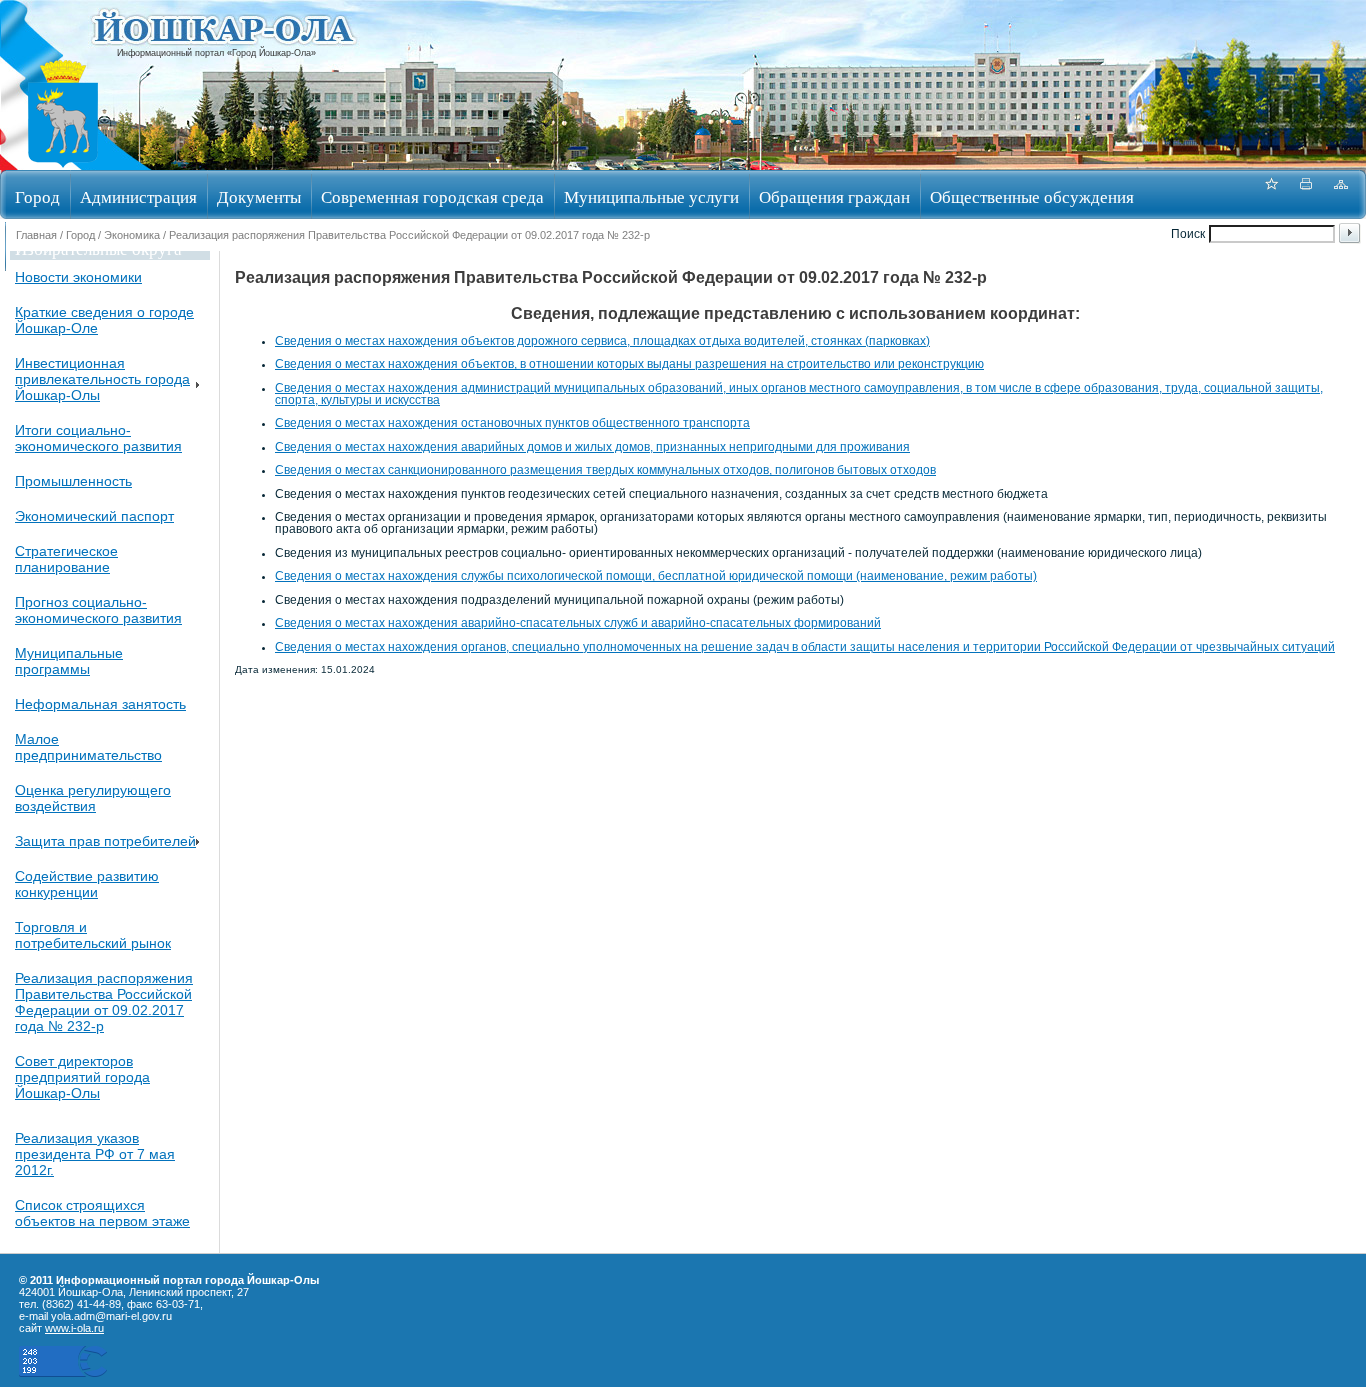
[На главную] (63, 163)
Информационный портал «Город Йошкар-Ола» (216, 53)
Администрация (138, 196)
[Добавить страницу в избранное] (1271, 194)
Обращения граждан (834, 196)
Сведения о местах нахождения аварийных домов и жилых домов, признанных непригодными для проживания (592, 447)
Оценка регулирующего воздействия (93, 798)
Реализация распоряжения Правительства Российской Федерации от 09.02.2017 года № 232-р (104, 1002)
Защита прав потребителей (105, 841)
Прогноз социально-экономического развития (98, 610)
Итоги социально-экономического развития (98, 438)
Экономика (132, 235)
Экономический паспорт (94, 516)
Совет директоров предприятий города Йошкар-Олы (82, 1077)
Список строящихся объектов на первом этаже (102, 1213)
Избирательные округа (98, 248)
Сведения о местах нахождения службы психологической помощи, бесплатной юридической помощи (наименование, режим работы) (656, 576)
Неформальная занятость (100, 704)
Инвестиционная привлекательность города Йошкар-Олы (102, 379)
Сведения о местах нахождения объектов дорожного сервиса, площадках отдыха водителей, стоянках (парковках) (602, 341)
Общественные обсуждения (1032, 196)
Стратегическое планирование (66, 559)
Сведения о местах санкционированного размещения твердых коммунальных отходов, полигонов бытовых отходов (605, 470)
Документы (259, 196)
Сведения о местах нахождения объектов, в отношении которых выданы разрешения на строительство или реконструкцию (629, 364)
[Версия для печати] (1306, 194)
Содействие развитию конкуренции (87, 884)
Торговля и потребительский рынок (93, 935)
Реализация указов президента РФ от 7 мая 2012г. (95, 1154)
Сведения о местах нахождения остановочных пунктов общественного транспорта (512, 423)
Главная (36, 235)
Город (37, 196)
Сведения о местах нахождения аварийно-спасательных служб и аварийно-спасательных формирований (578, 623)
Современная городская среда (432, 196)
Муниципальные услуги (651, 196)
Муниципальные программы (69, 661)
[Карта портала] (1341, 194)
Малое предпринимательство (88, 747)
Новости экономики (78, 277)
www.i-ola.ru (74, 1328)
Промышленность (73, 481)
